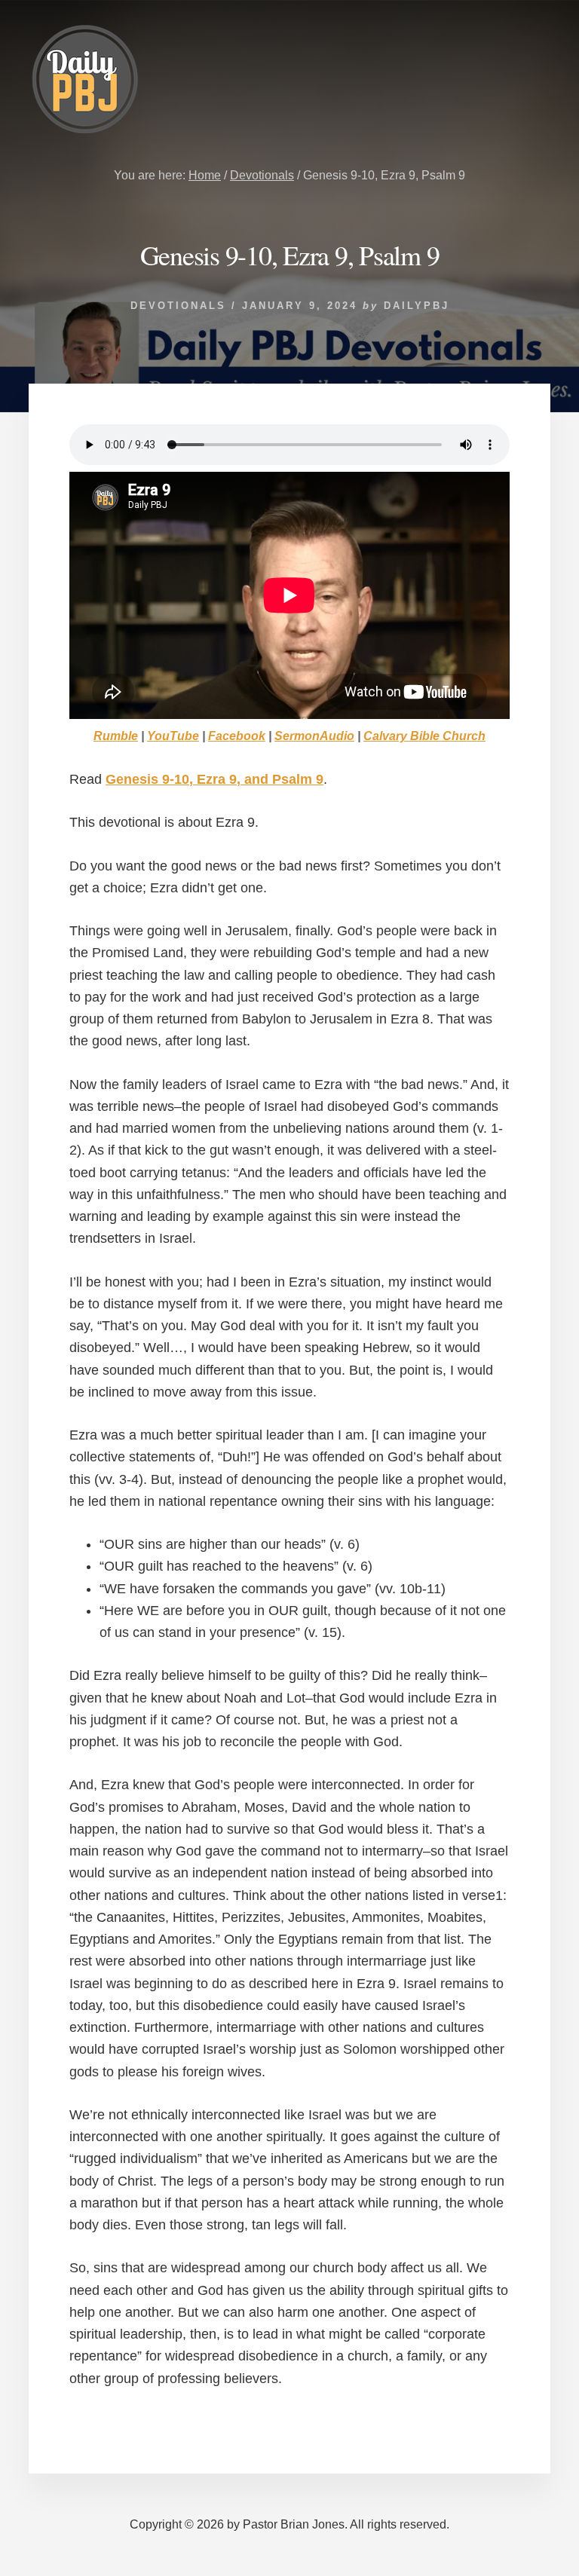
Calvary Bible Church (424, 736)
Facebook (237, 736)
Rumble (116, 736)
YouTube (173, 736)
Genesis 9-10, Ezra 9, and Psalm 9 (214, 779)
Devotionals (178, 306)
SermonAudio (314, 736)
